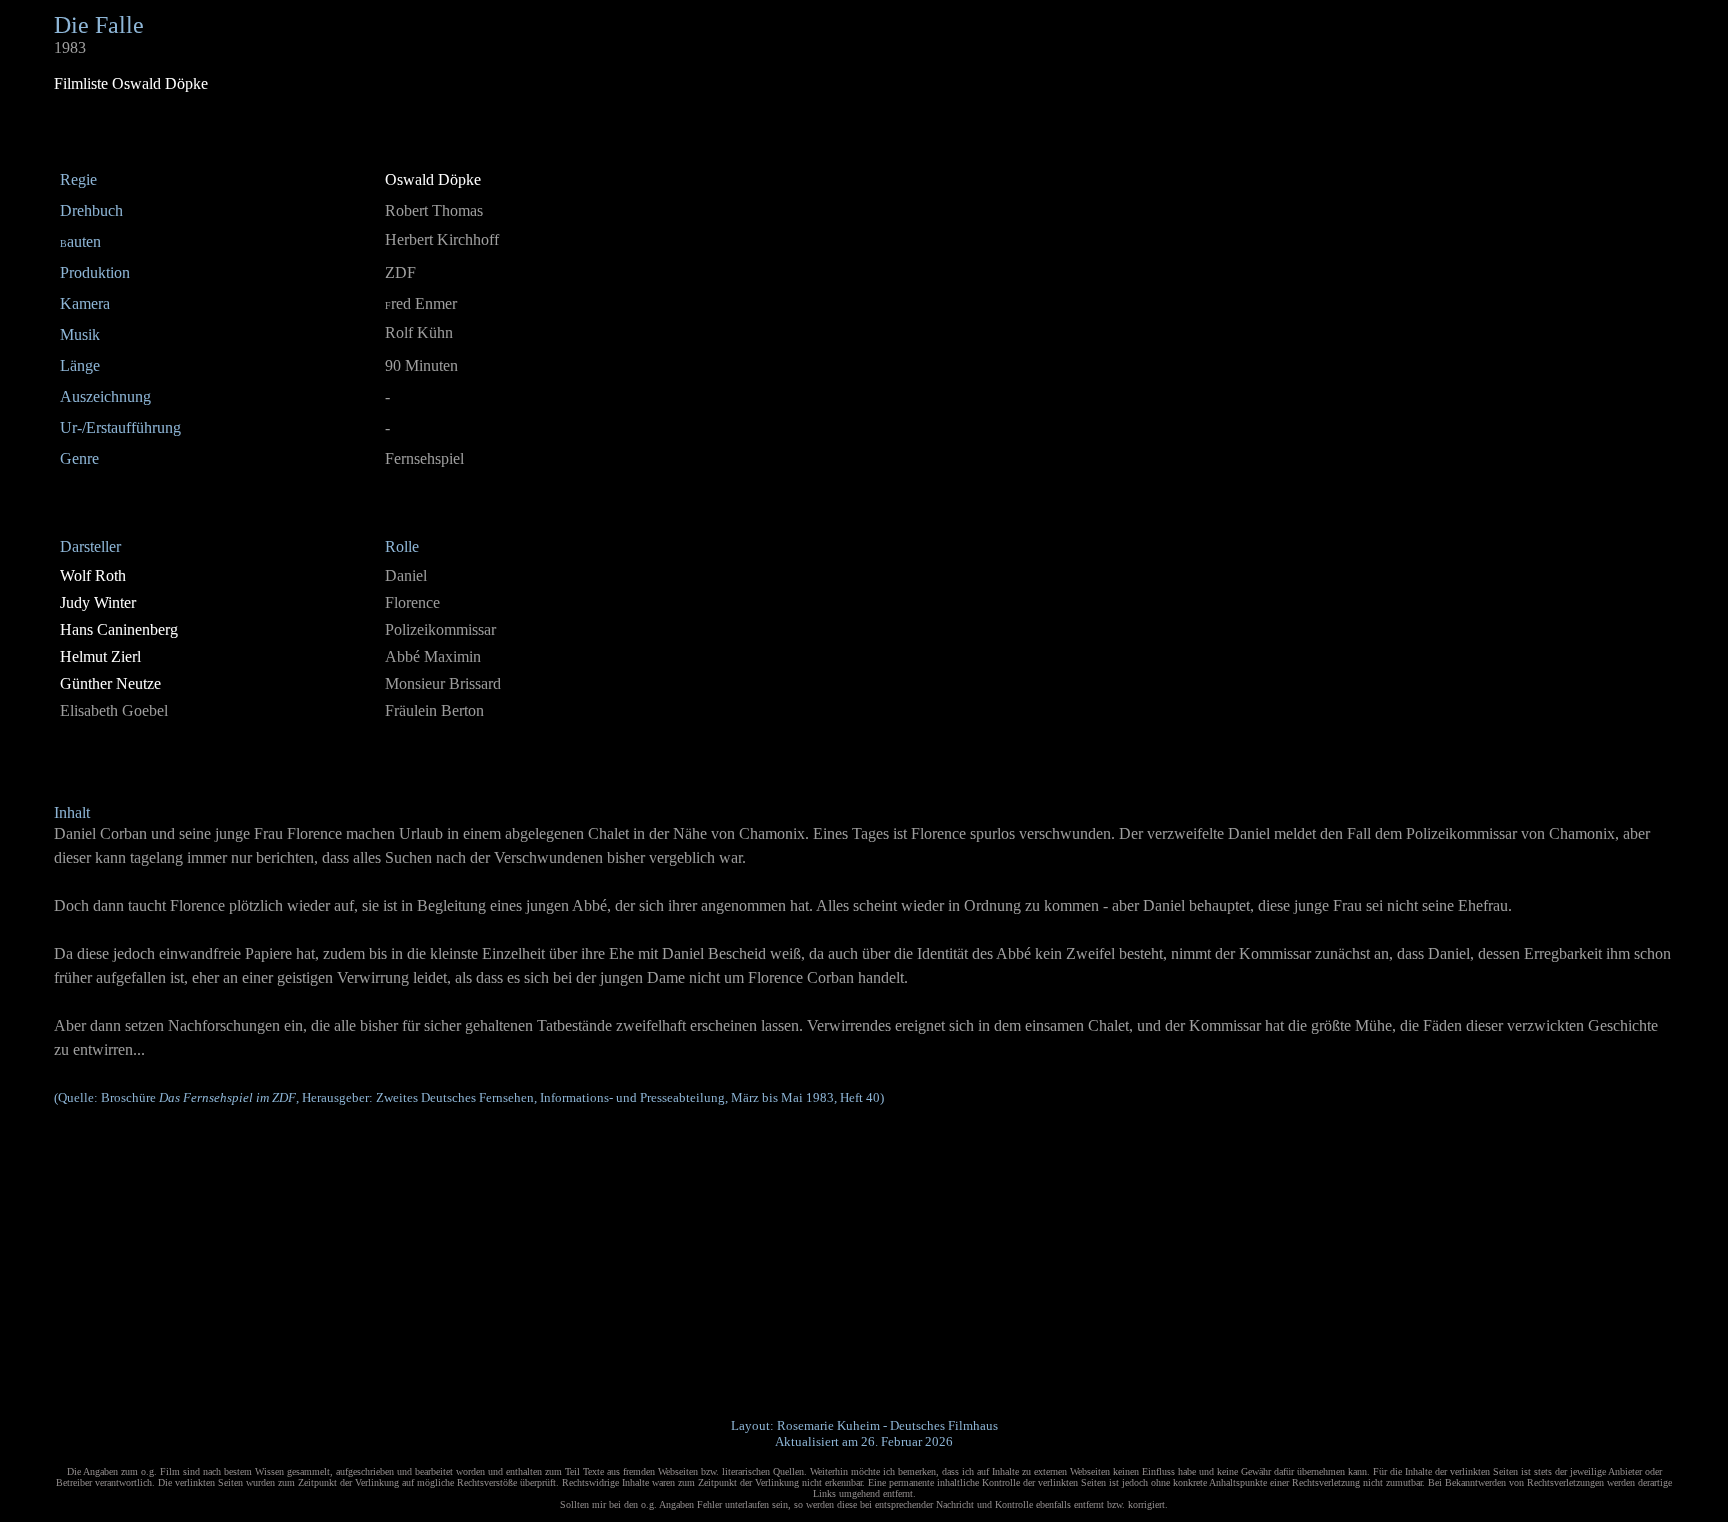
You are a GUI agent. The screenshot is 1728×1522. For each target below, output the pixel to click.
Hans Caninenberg (119, 629)
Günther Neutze (110, 683)
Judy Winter (98, 602)
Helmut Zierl (100, 656)
